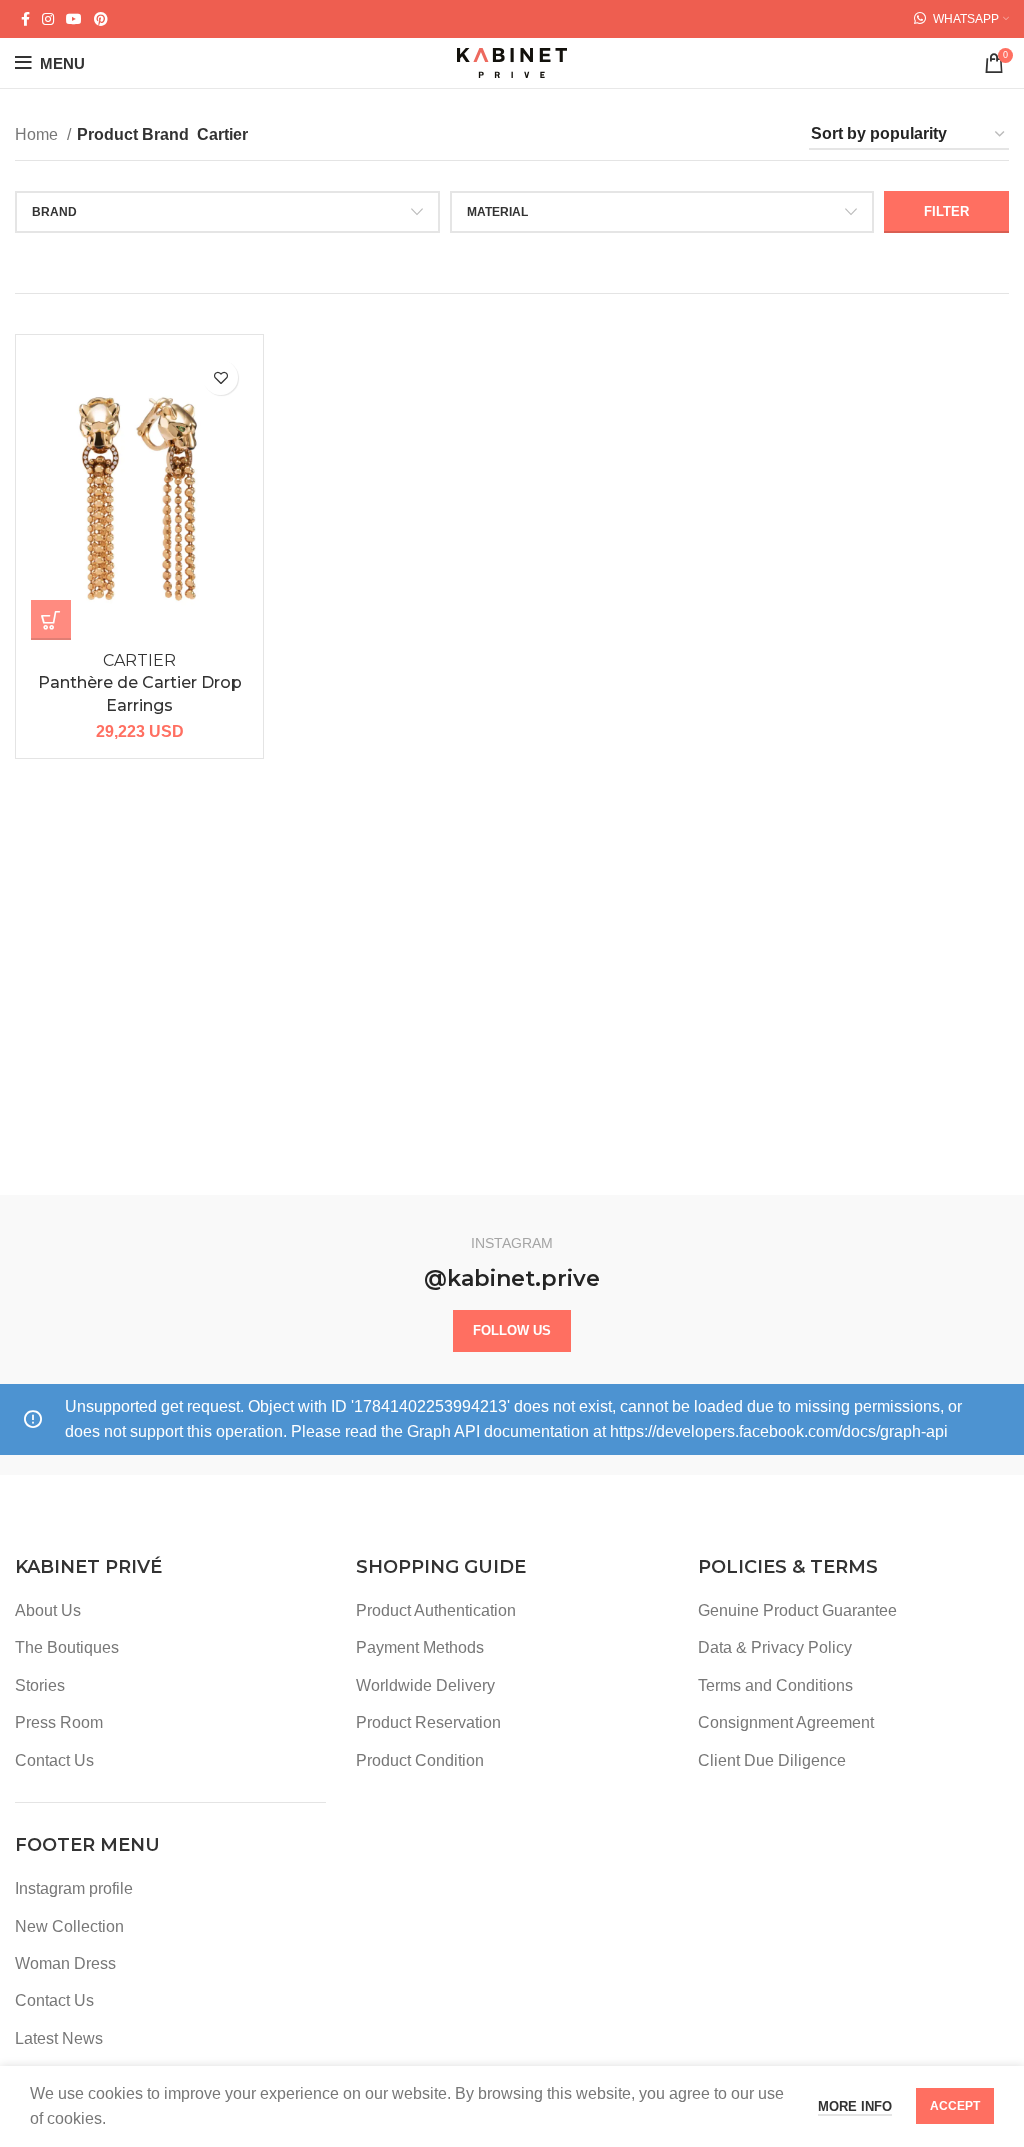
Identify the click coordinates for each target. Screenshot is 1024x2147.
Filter (946, 211)
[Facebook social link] (25, 19)
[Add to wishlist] (220, 377)
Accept (955, 2106)
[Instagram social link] (48, 19)
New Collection (69, 1926)
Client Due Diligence (772, 1760)
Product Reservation (428, 1722)
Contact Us (54, 1760)
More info (855, 2106)
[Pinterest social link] (101, 19)
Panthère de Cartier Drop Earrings (140, 683)
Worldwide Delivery (425, 1685)
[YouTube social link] (74, 19)
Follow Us (512, 1330)
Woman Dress (65, 1963)
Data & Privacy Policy (775, 1647)
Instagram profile (74, 1888)
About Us (48, 1610)
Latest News (59, 2038)
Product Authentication (436, 1610)
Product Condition (420, 1760)
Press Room (59, 1722)
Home (38, 134)
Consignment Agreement (786, 1722)
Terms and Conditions (775, 1685)
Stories (40, 1685)
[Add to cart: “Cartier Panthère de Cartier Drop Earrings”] (51, 620)
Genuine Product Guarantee (797, 1610)
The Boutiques (67, 1647)
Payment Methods (420, 1647)
